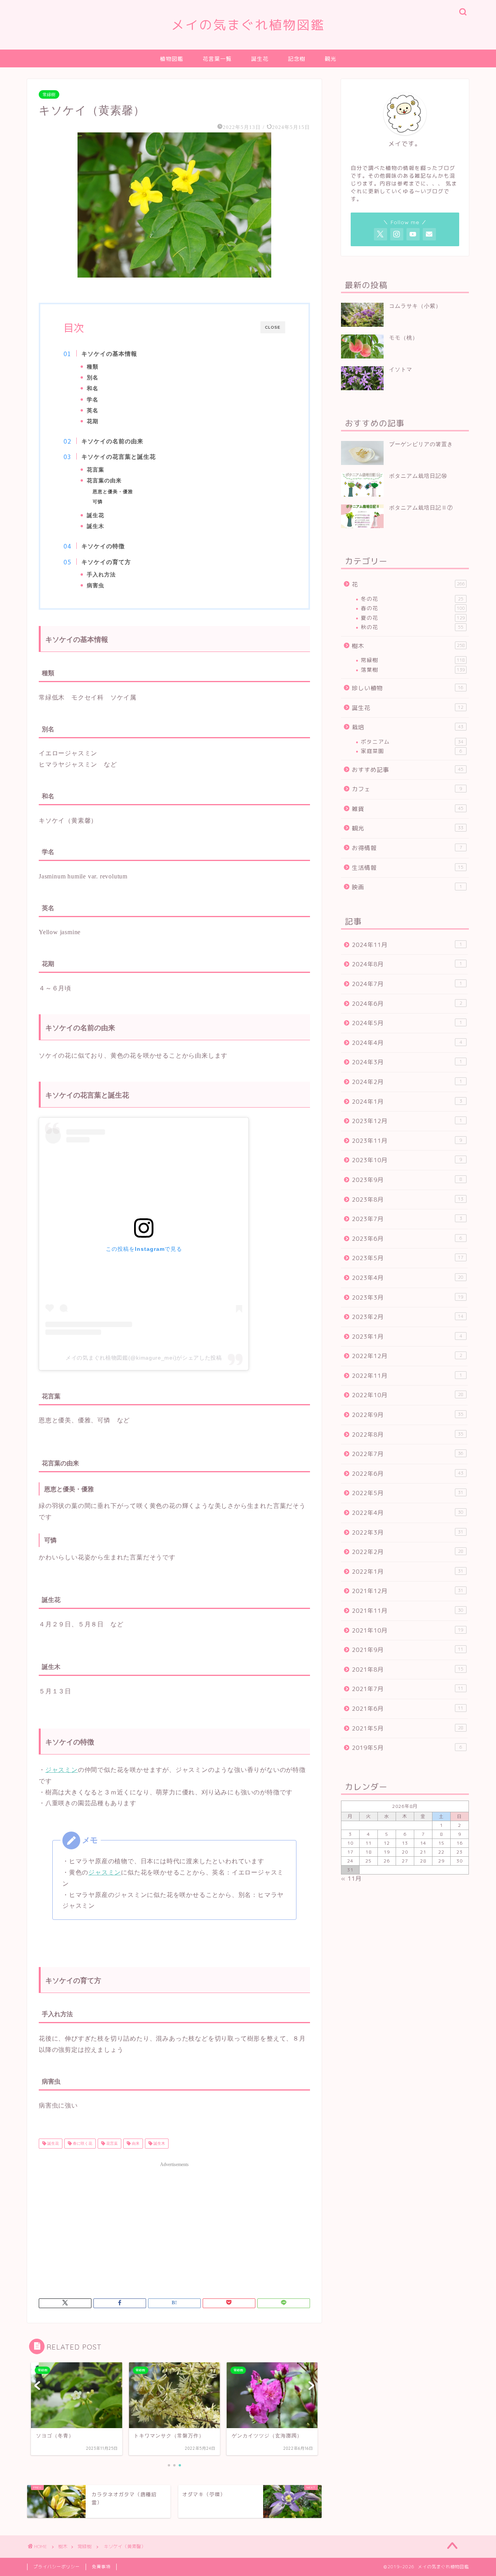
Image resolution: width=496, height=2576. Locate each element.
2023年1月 (407, 1337)
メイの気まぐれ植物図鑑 (248, 25)
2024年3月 (407, 1062)
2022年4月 (408, 1513)
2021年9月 (408, 1650)
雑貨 (408, 809)
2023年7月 (407, 1219)
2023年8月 (408, 1200)
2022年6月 (408, 1474)
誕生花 (260, 59)
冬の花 (412, 599)
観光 (331, 59)
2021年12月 (408, 1591)
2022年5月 (408, 1493)
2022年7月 (408, 1454)
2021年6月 (408, 1709)
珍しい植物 (408, 688)
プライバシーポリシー (57, 2567)
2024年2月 (407, 1082)
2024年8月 (407, 964)
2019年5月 (407, 1748)
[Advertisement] (174, 2225)
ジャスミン (62, 1770)
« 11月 (351, 1879)
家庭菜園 (412, 751)
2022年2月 (408, 1552)
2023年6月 (407, 1239)
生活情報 (408, 868)
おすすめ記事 (408, 770)
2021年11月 (408, 1611)
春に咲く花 (82, 2143)
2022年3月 (408, 1532)
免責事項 (101, 2567)
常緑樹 (49, 94)
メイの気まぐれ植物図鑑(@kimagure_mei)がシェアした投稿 (144, 1358)
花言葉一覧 (217, 59)
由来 (135, 2143)
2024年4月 (407, 1043)
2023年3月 (408, 1297)
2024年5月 (407, 1023)
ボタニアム (412, 742)
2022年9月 (408, 1415)
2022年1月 (408, 1572)
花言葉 (111, 2143)
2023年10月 (407, 1160)
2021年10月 (408, 1630)
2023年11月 (407, 1141)
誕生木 (159, 2143)
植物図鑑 (172, 59)
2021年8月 (408, 1670)
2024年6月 (407, 1004)
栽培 (408, 727)
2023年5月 (408, 1258)
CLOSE (273, 327)
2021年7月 (408, 1689)
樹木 (408, 646)
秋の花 (412, 627)
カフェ (407, 789)
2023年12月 (407, 1121)
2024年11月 (407, 945)
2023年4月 (408, 1278)
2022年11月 (407, 1376)
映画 (407, 887)
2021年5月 (408, 1728)
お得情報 (407, 848)
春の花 (413, 608)
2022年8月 (408, 1435)
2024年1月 (407, 1102)
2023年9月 (407, 1180)
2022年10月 (408, 1395)
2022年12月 (407, 1356)
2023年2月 (408, 1317)
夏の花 (413, 618)
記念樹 (297, 59)
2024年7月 (407, 984)
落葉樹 (413, 670)
